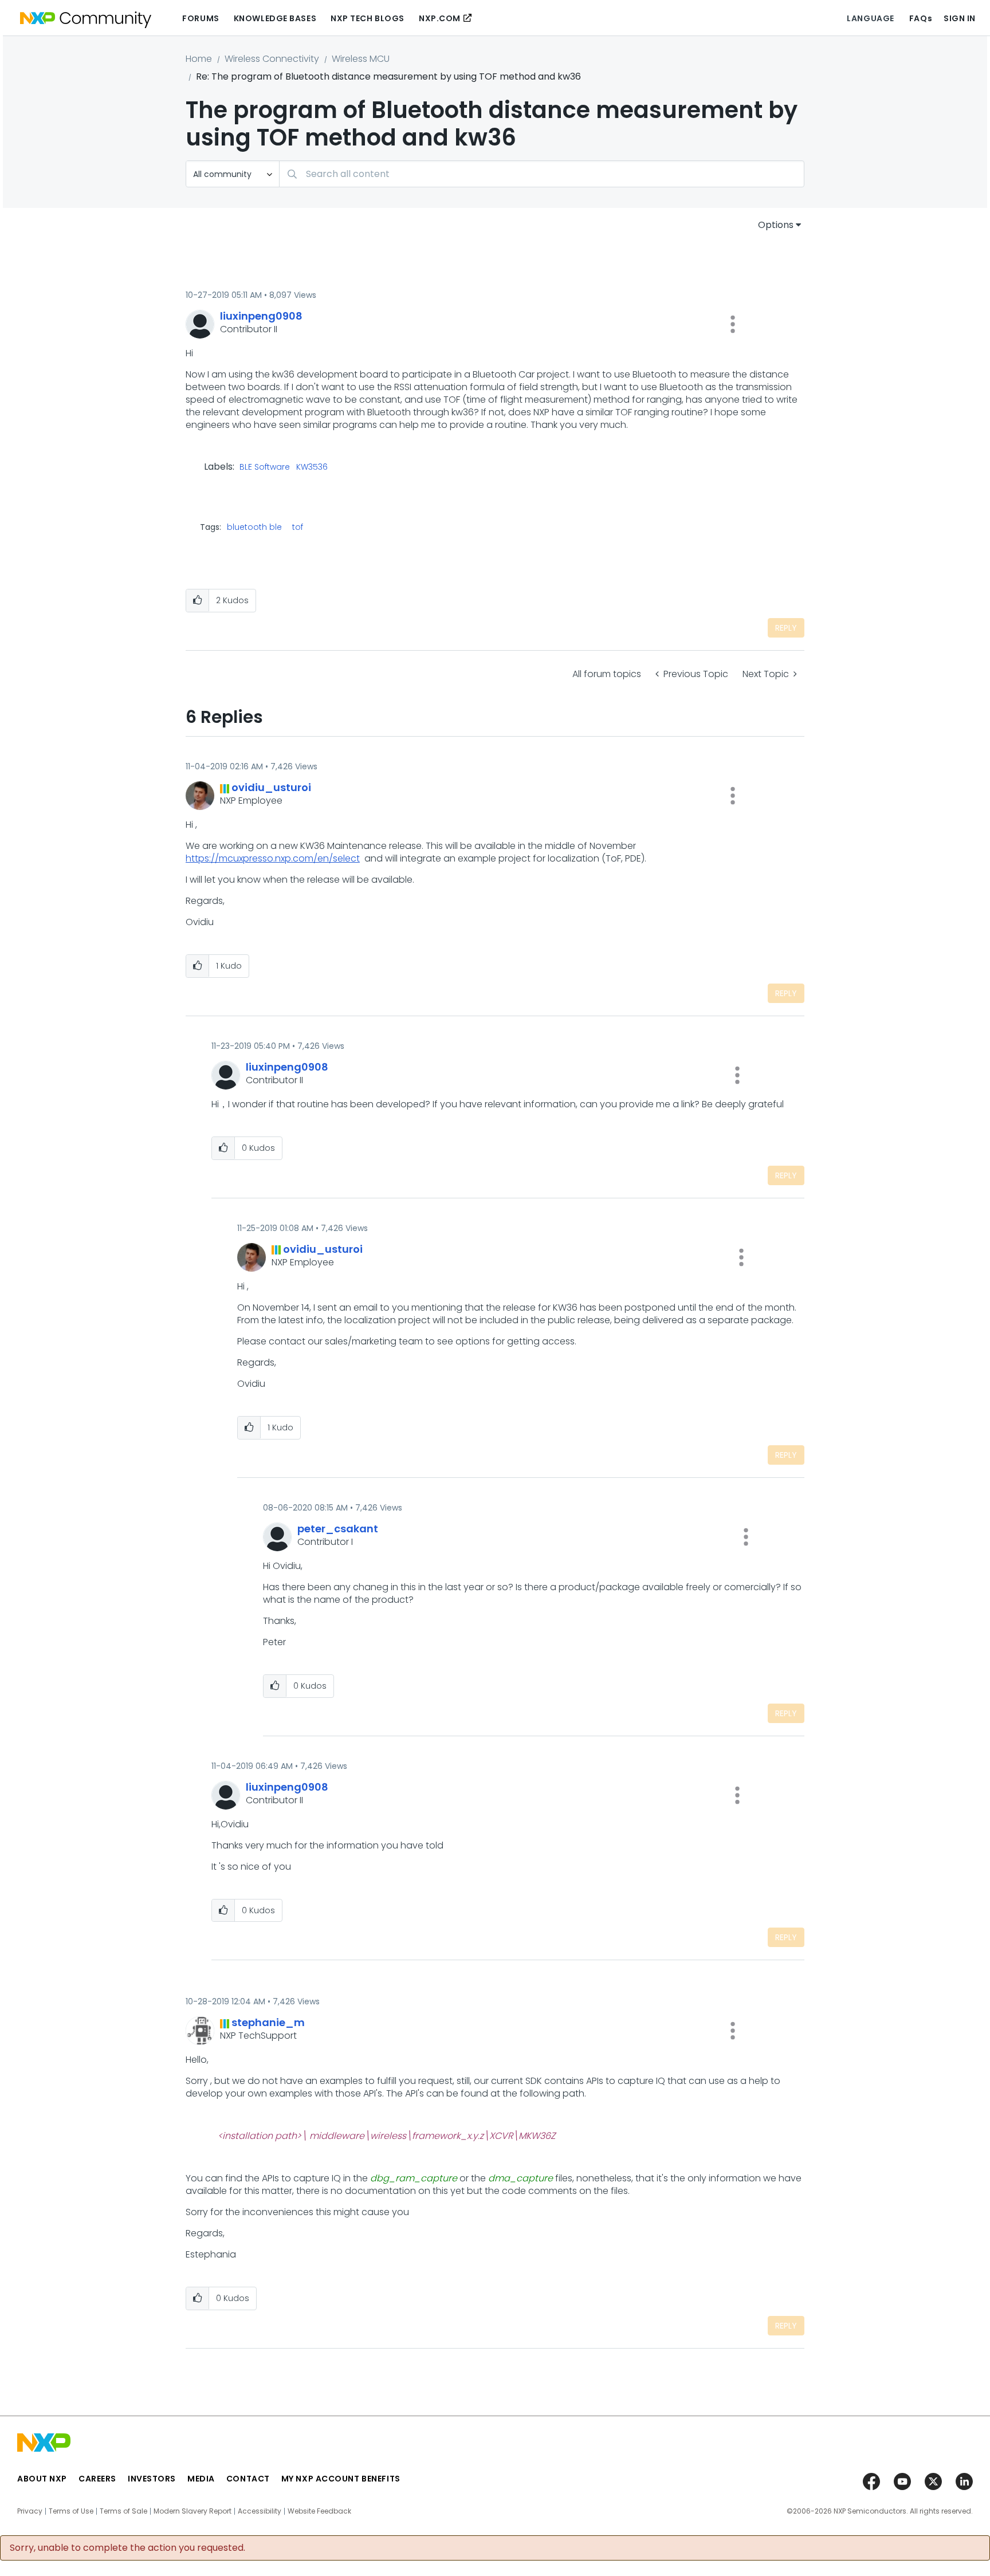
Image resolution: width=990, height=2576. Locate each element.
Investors (152, 2479)
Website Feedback (319, 2511)
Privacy (30, 2511)
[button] (733, 324)
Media (201, 2479)
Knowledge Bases (275, 18)
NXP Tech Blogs (368, 18)
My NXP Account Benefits (341, 2479)
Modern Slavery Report (192, 2511)
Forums (201, 18)
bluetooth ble (254, 527)
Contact (248, 2479)
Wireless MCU (361, 59)
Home (199, 59)
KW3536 (312, 467)
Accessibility (260, 2511)
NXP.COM (440, 18)
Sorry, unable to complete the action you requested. (127, 2548)
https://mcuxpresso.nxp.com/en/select (273, 858)
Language (870, 18)
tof (298, 527)
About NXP (42, 2479)
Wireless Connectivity (272, 59)
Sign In (960, 18)
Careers (97, 2479)
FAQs (921, 18)
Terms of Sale (123, 2511)
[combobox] (542, 174)
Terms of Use (71, 2511)
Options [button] (776, 225)
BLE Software (265, 467)
